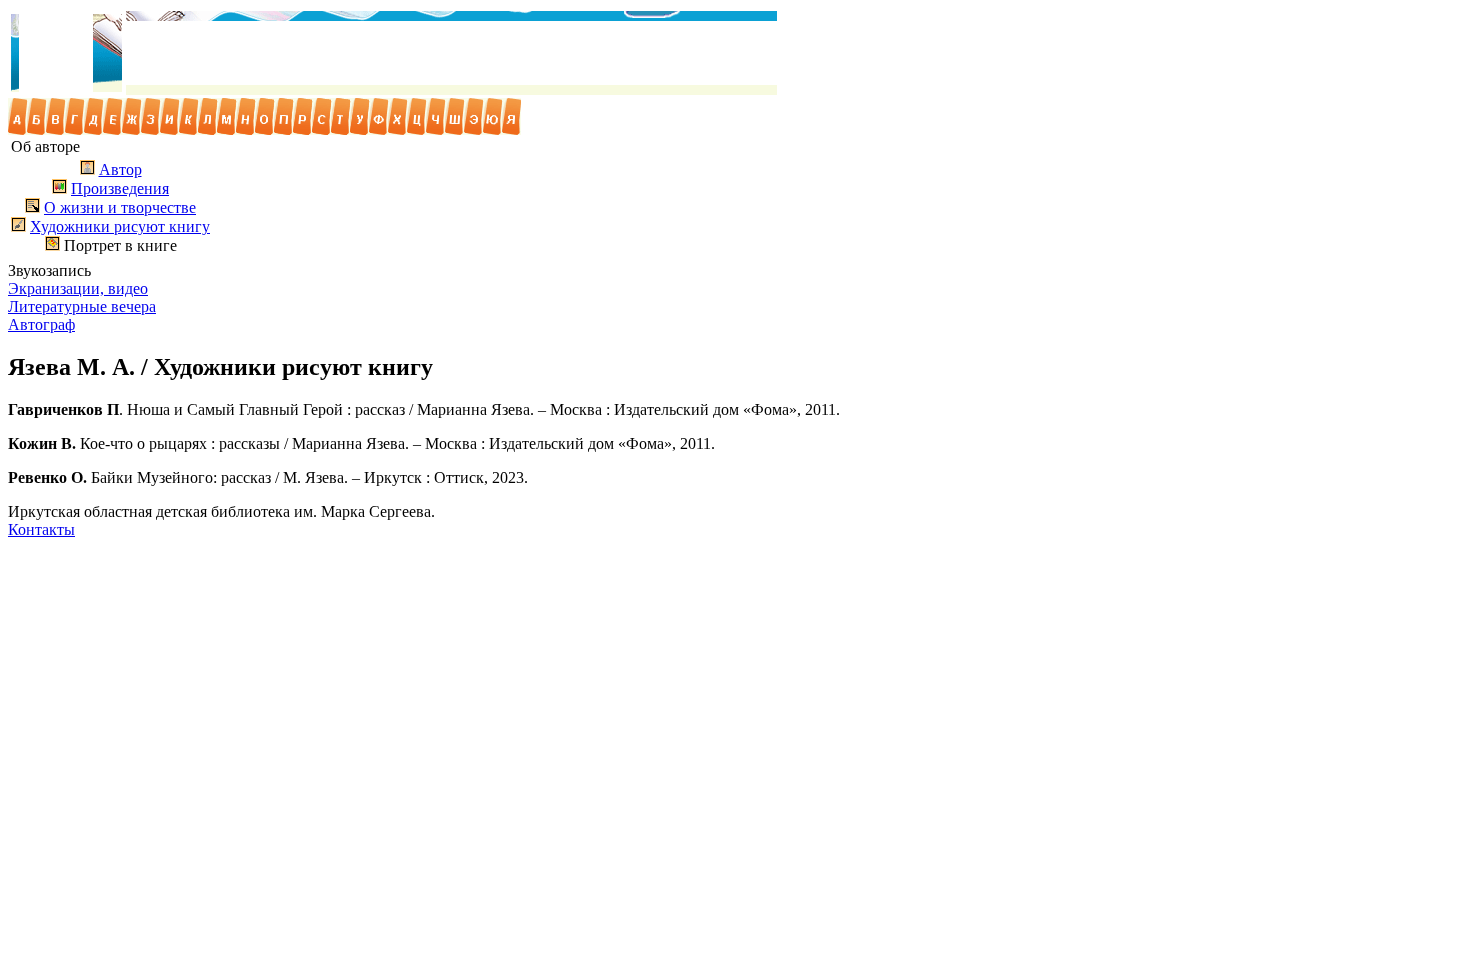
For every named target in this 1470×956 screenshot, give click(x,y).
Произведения (120, 188)
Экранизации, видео (78, 288)
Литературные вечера (82, 306)
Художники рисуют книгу (120, 226)
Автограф (41, 324)
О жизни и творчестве (120, 207)
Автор (120, 169)
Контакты (41, 529)
